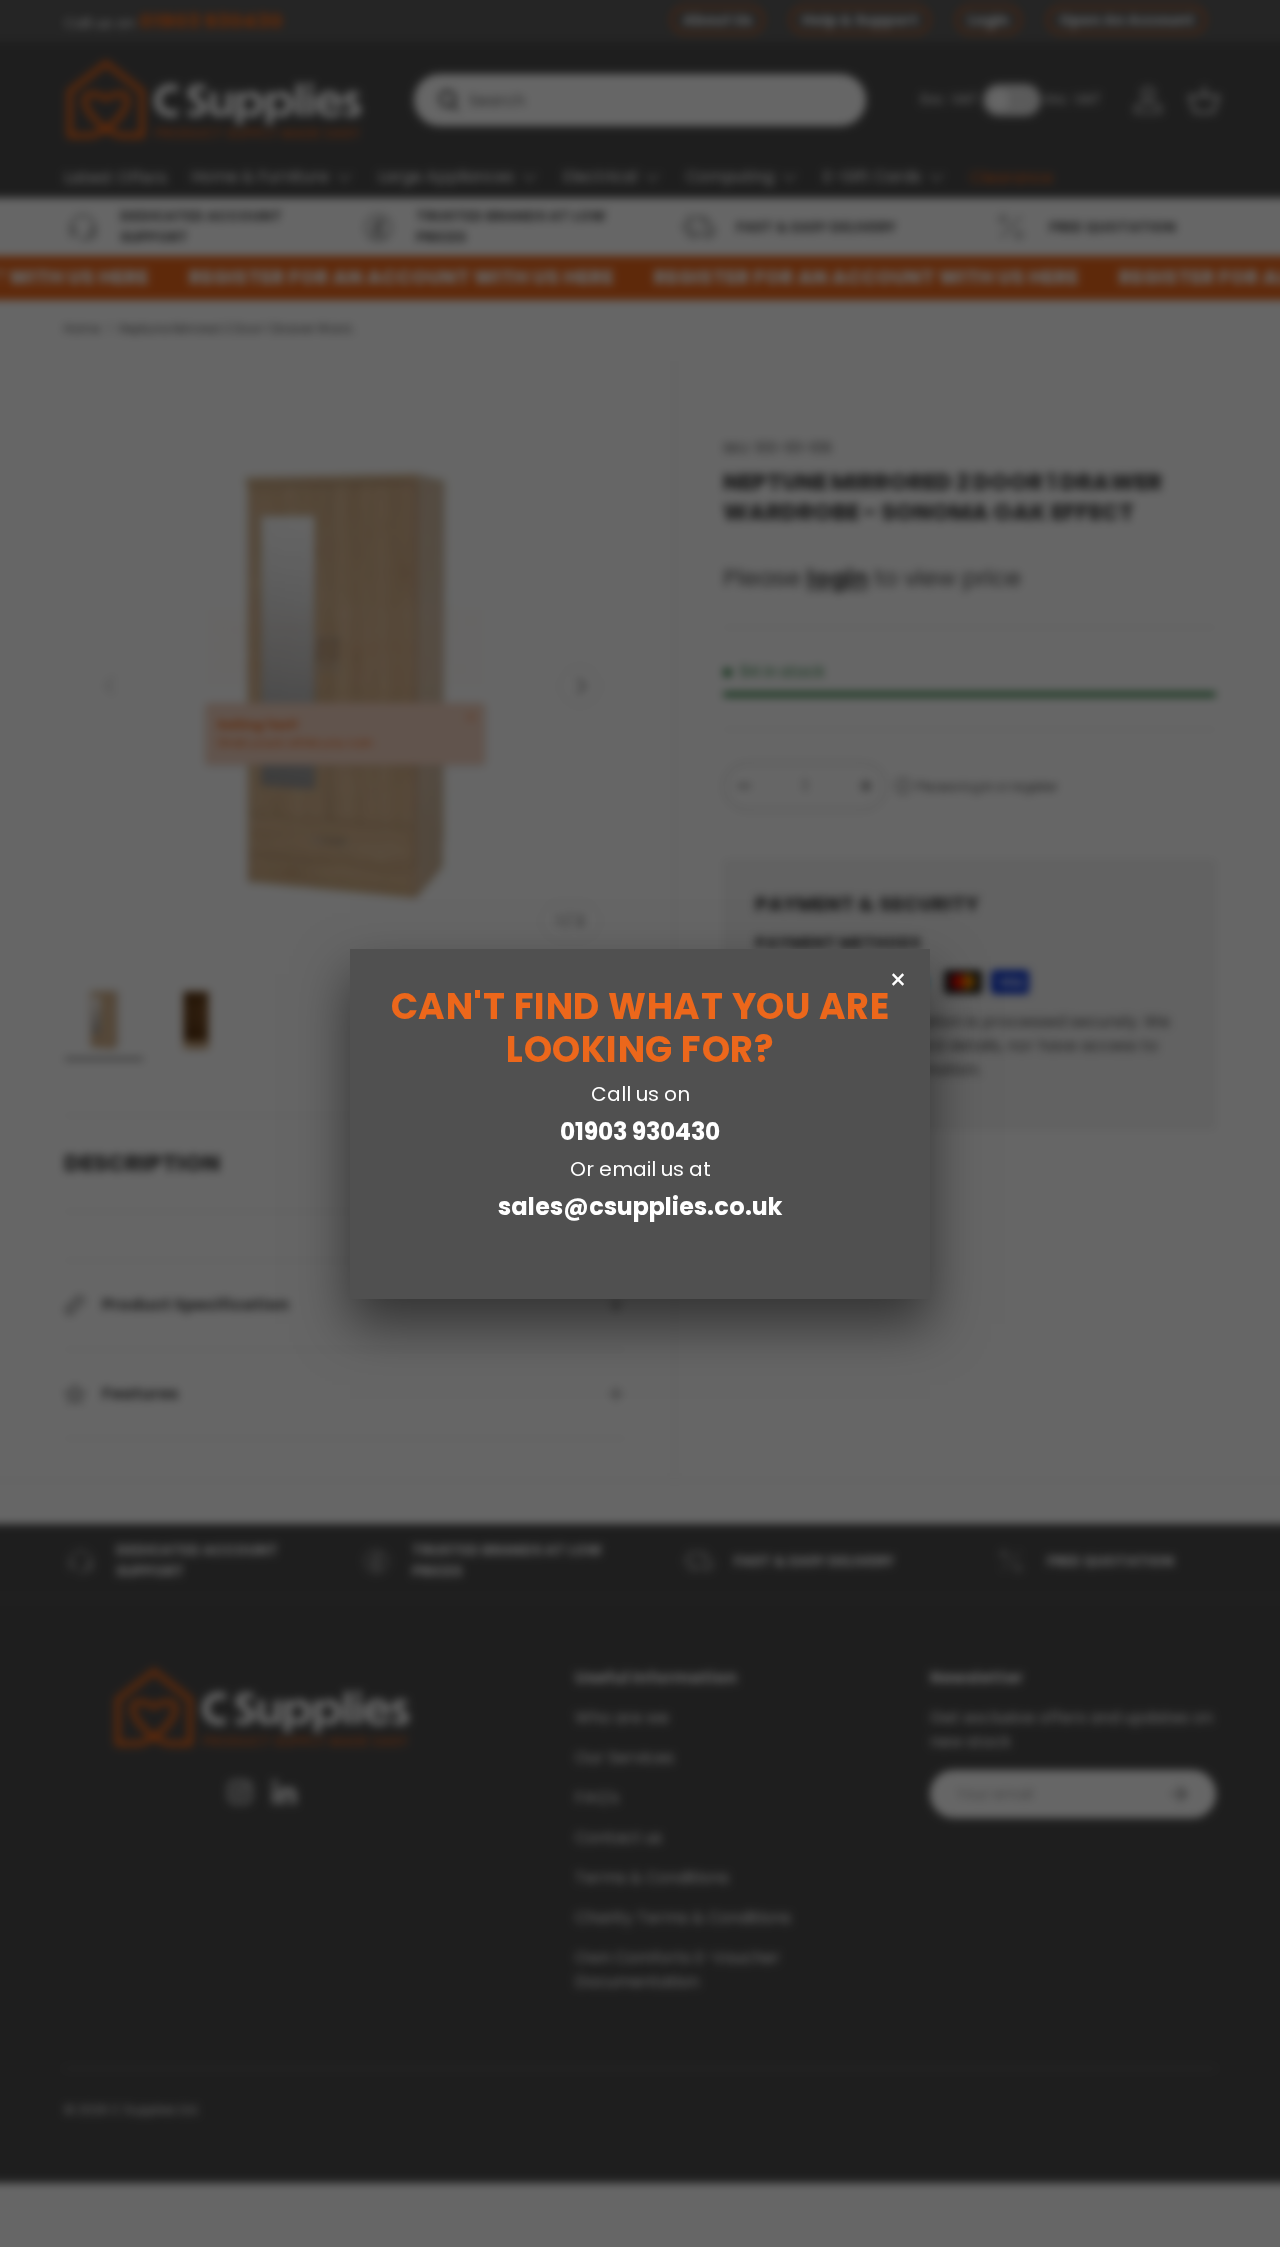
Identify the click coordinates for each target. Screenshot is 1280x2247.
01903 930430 (640, 1131)
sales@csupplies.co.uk (640, 1206)
